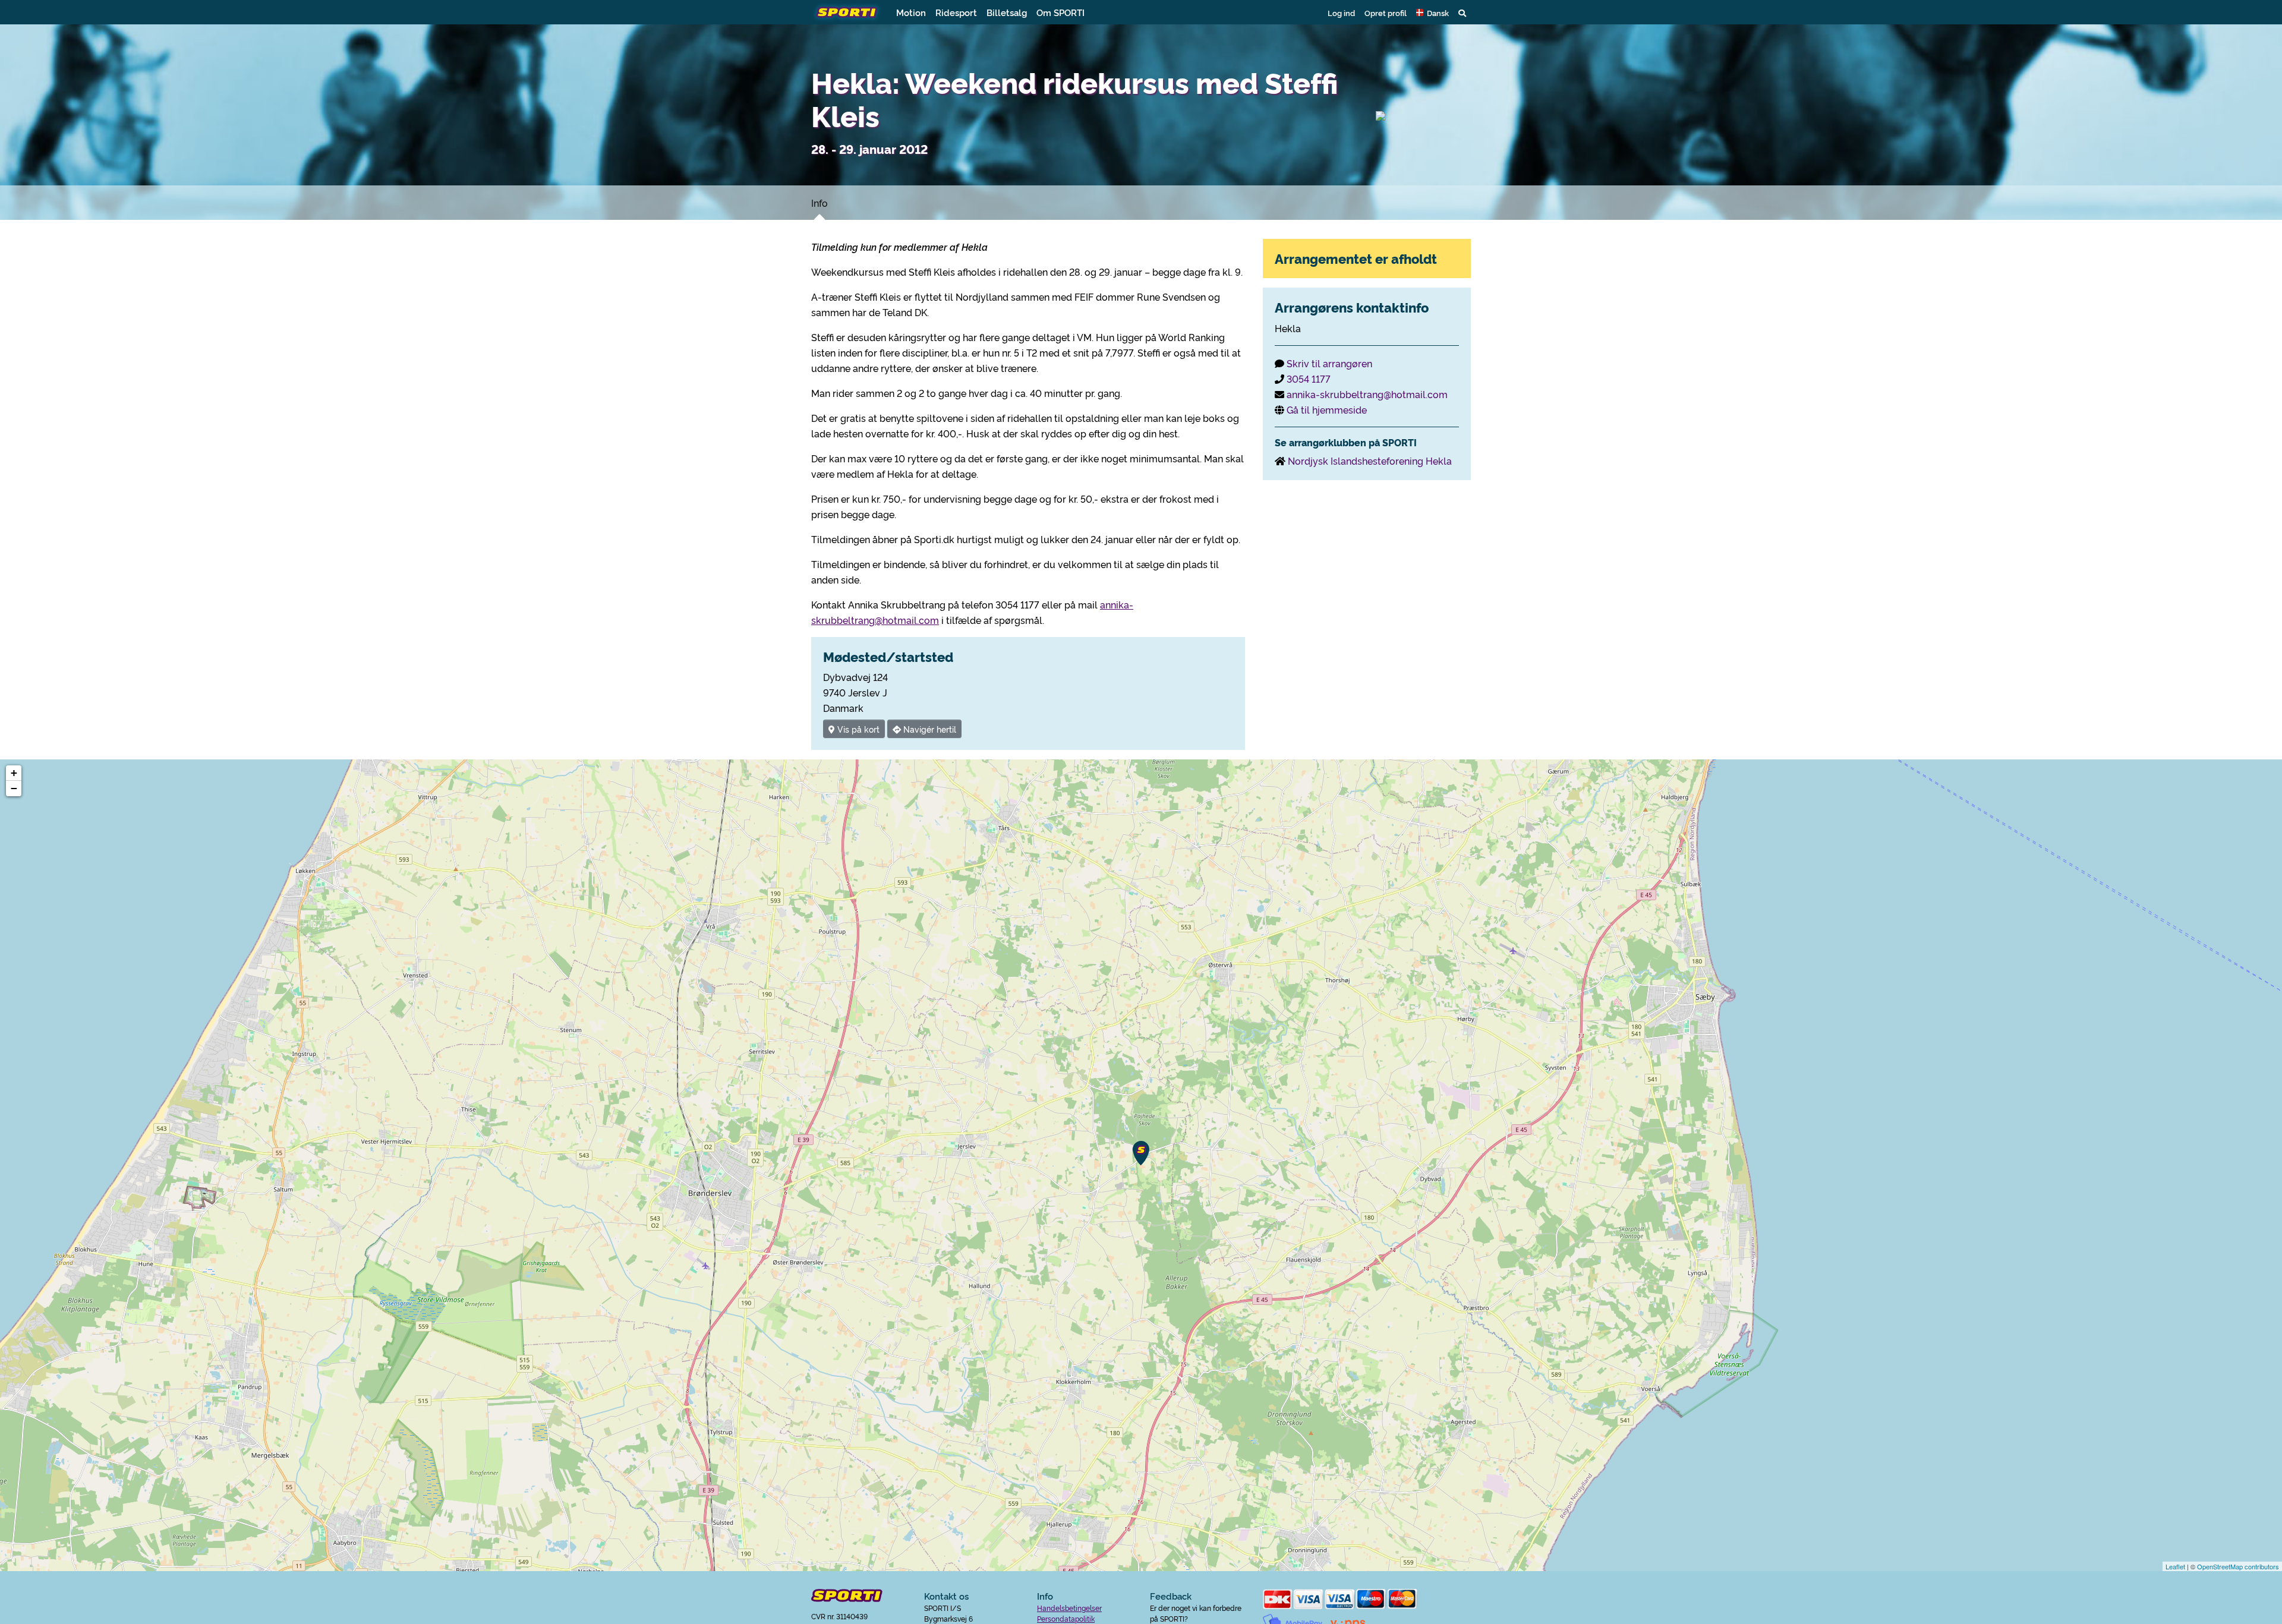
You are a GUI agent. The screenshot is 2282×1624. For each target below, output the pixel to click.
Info (819, 203)
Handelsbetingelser (1069, 1608)
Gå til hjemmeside (1327, 409)
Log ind (1341, 12)
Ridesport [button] (956, 12)
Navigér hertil (929, 729)
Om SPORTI (1060, 12)
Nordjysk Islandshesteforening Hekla (1370, 461)
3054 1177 (1309, 379)
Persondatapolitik (1066, 1618)
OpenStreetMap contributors (2238, 1566)
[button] (1432, 12)
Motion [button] (911, 12)
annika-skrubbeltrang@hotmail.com (1367, 394)
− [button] (14, 788)
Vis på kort (857, 729)
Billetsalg (1007, 12)
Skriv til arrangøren (1329, 363)
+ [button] (14, 773)
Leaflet (2175, 1566)
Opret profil (1386, 12)
